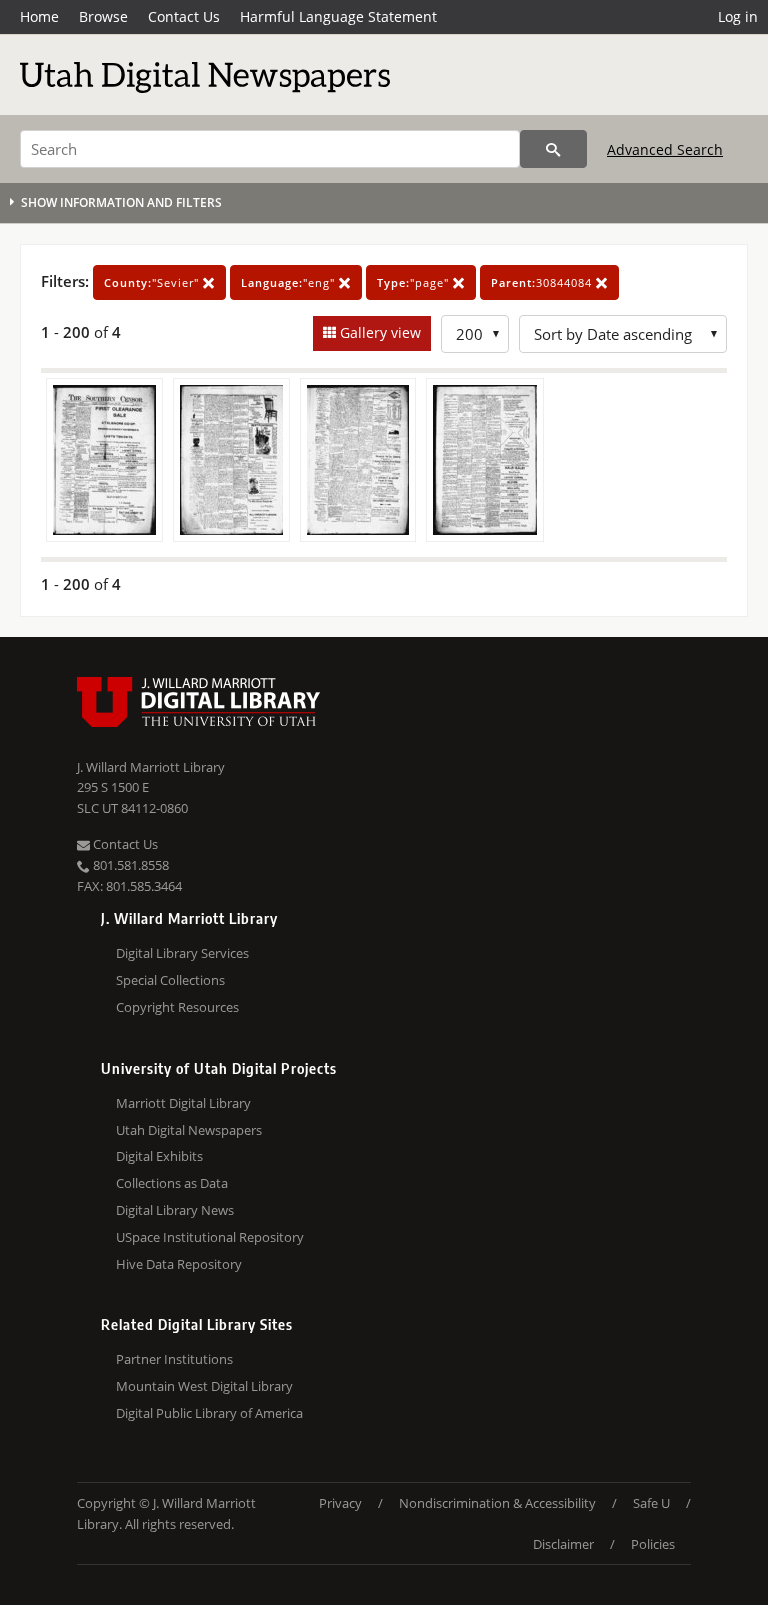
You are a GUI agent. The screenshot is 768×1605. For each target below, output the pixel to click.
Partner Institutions (174, 1359)
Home (39, 16)
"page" (415, 282)
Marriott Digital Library (183, 1103)
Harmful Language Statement (338, 16)
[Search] (553, 149)
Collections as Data (172, 1183)
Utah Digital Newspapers (189, 1130)
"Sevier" (153, 282)
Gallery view (378, 332)
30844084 (543, 282)
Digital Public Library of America (209, 1413)
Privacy (340, 1503)
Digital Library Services (182, 953)
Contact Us (184, 16)
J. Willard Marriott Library (151, 767)
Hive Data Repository (179, 1264)
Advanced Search (665, 149)
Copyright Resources (177, 1007)
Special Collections (170, 980)
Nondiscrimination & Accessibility (497, 1503)
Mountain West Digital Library (204, 1386)
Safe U (651, 1503)
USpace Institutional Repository (210, 1237)
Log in (738, 16)
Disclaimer (563, 1544)
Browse (103, 16)
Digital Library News (175, 1210)
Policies (653, 1544)
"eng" (290, 282)
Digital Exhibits (159, 1156)
